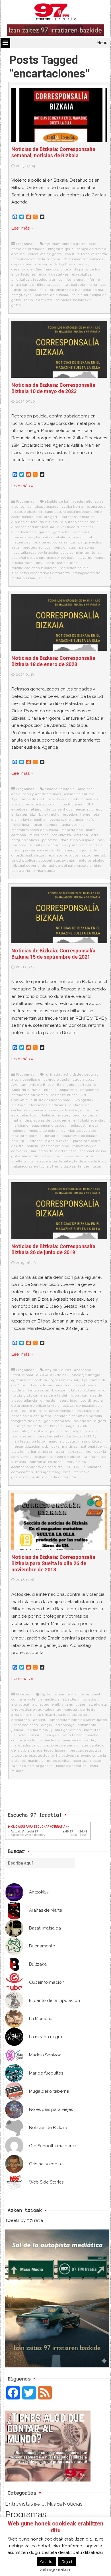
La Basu (74, 1436)
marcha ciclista (62, 1441)
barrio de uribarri (40, 1715)
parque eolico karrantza (54, 542)
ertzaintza (89, 1110)
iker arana (74, 280)
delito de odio (34, 1411)
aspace (53, 507)
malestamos (72, 830)
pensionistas (65, 547)
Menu (102, 43)
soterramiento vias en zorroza (67, 1156)
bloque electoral (28, 512)
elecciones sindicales (48, 1105)
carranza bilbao (64, 1095)
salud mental (93, 855)
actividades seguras (81, 1074)
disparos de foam (89, 269)
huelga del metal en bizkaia (38, 1426)
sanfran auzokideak (47, 1462)
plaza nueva (54, 1452)
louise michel (80, 537)
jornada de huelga (66, 1431)
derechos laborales (78, 517)
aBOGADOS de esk (53, 1375)
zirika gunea (44, 871)
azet (93, 244)
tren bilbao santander (71, 1166)
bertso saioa (38, 1390)
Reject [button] (67, 2562)
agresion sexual (64, 1380)
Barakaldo (65, 1085)
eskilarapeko (88, 1411)
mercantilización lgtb (30, 1446)
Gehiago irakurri (55, 2569)
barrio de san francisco (51, 1385)
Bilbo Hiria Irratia (26, 1090)
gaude (45, 532)
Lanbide (18, 1735)
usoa (97, 1166)
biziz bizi (22, 1395)
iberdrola (79, 1115)
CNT (85, 1095)
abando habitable (60, 789)
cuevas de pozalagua (81, 1406)
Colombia (19, 1100)
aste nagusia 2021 (78, 1080)
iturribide (39, 1431)
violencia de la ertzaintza (54, 1477)
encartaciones (23, 274)
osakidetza (61, 835)
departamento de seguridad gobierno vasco (49, 264)
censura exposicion (41, 804)
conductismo (72, 804)
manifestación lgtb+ (28, 1441)
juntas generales (66, 1730)
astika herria (73, 507)
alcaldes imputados (80, 1699)
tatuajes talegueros (53, 1472)
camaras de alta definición (56, 1395)
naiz (43, 290)
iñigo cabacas (49, 285)
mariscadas (21, 1745)
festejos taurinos (48, 280)
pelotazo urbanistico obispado (68, 840)
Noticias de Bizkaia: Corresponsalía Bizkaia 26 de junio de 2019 (53, 1249)
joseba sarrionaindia (66, 820)
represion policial (75, 568)
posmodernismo (55, 1146)
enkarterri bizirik (26, 814)
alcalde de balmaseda (64, 501)
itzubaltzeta (75, 285)
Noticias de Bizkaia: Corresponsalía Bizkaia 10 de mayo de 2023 (53, 388)
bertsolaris (87, 1085)
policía (32, 1146)
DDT (90, 804)
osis (95, 835)
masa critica (89, 1441)
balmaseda (96, 507)
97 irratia (53, 1074)
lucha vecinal (72, 825)
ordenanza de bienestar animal (77, 290)
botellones (89, 1090)
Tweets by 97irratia (24, 2220)
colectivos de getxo (45, 254)
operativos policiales (80, 1136)
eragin (47, 1725)
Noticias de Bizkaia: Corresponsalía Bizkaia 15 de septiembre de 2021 (53, 954)
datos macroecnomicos (84, 259)
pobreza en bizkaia (51, 295)
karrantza (97, 285)
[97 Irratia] (55, 13)
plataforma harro (26, 1452)
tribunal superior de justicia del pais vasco (49, 866)
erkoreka (69, 1110)
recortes (80, 1761)
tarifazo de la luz (89, 1161)
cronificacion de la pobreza (37, 259)
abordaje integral (87, 1375)
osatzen (81, 835)
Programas (25, 244)
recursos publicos (63, 855)
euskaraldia (38, 1730)
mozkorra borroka (27, 1136)
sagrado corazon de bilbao (58, 1457)
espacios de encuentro (31, 1416)
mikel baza (39, 835)
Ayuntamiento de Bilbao (33, 799)
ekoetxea (19, 809)
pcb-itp (18, 1141)
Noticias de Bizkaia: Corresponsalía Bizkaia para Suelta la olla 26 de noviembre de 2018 (53, 1563)
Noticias (23, 1694)
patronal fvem (93, 1446)
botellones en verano (30, 1095)
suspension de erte (54, 1161)
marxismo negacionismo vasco (38, 1126)
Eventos (40, 2504)
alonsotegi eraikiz (48, 1704)
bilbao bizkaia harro (88, 1390)
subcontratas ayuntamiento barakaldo (71, 860)
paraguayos (21, 295)
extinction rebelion (61, 814)
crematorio (21, 1720)
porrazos (75, 1452)
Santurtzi (44, 300)
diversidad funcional (75, 527)
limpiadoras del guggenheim (50, 1120)
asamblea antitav (79, 794)
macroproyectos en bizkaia (35, 830)
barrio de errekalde (28, 249)
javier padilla (34, 820)
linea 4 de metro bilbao (62, 1735)
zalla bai (46, 578)
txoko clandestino (71, 1766)
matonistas (21, 542)
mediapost (77, 1126)
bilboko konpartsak (61, 1090)
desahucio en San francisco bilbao (41, 269)
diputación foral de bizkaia (35, 522)
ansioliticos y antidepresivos (36, 794)
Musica (54, 2504)
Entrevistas (19, 2504)
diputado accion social (81, 522)
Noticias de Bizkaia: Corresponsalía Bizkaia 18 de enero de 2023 (53, 661)
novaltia (52, 1136)
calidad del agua (73, 1715)
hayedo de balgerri (90, 1421)
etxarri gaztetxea (54, 274)
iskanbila (19, 1431)
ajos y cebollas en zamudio (35, 1080)
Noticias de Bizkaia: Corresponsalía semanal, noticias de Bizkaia (53, 152)
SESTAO (74, 1467)
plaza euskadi (57, 1141)
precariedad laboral (50, 1750)
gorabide (61, 532)
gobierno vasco (57, 1421)
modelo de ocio (42, 1131)
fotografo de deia (26, 1421)
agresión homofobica (29, 1380)
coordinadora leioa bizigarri (35, 517)
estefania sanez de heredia (78, 1416)
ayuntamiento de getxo (65, 244)
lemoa (34, 1735)
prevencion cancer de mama (48, 850)
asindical (35, 507)
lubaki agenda (24, 290)
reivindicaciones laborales (34, 568)
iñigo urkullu (77, 1426)
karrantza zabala (51, 537)
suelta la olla (22, 1161)
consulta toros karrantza (86, 254)
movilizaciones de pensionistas (61, 1745)
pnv (39, 563)
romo (28, 300)
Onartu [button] (46, 2562)
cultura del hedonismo (51, 1100)
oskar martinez (65, 1446)
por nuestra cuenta (62, 563)
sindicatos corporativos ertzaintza (41, 573)
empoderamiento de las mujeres (78, 1720)
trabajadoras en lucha (30, 1166)
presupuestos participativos (50, 1756)
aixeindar (86, 789)
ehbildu (40, 1720)
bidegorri (60, 1390)
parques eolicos (37, 547)
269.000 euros (58, 1370)
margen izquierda (79, 1740)
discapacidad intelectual (33, 527)
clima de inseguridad (59, 1401)
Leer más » (22, 228)
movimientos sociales (77, 1131)
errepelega (65, 1725)
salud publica (23, 860)
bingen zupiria (61, 249)
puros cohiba (58, 1761)
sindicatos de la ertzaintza (53, 1151)
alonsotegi (20, 1704)
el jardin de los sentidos (52, 809)
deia (15, 1411)
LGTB (89, 1436)
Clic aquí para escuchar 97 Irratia (38, 1827)
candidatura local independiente (74, 512)
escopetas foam (25, 1115)
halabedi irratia (55, 1115)
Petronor (35, 1141)
